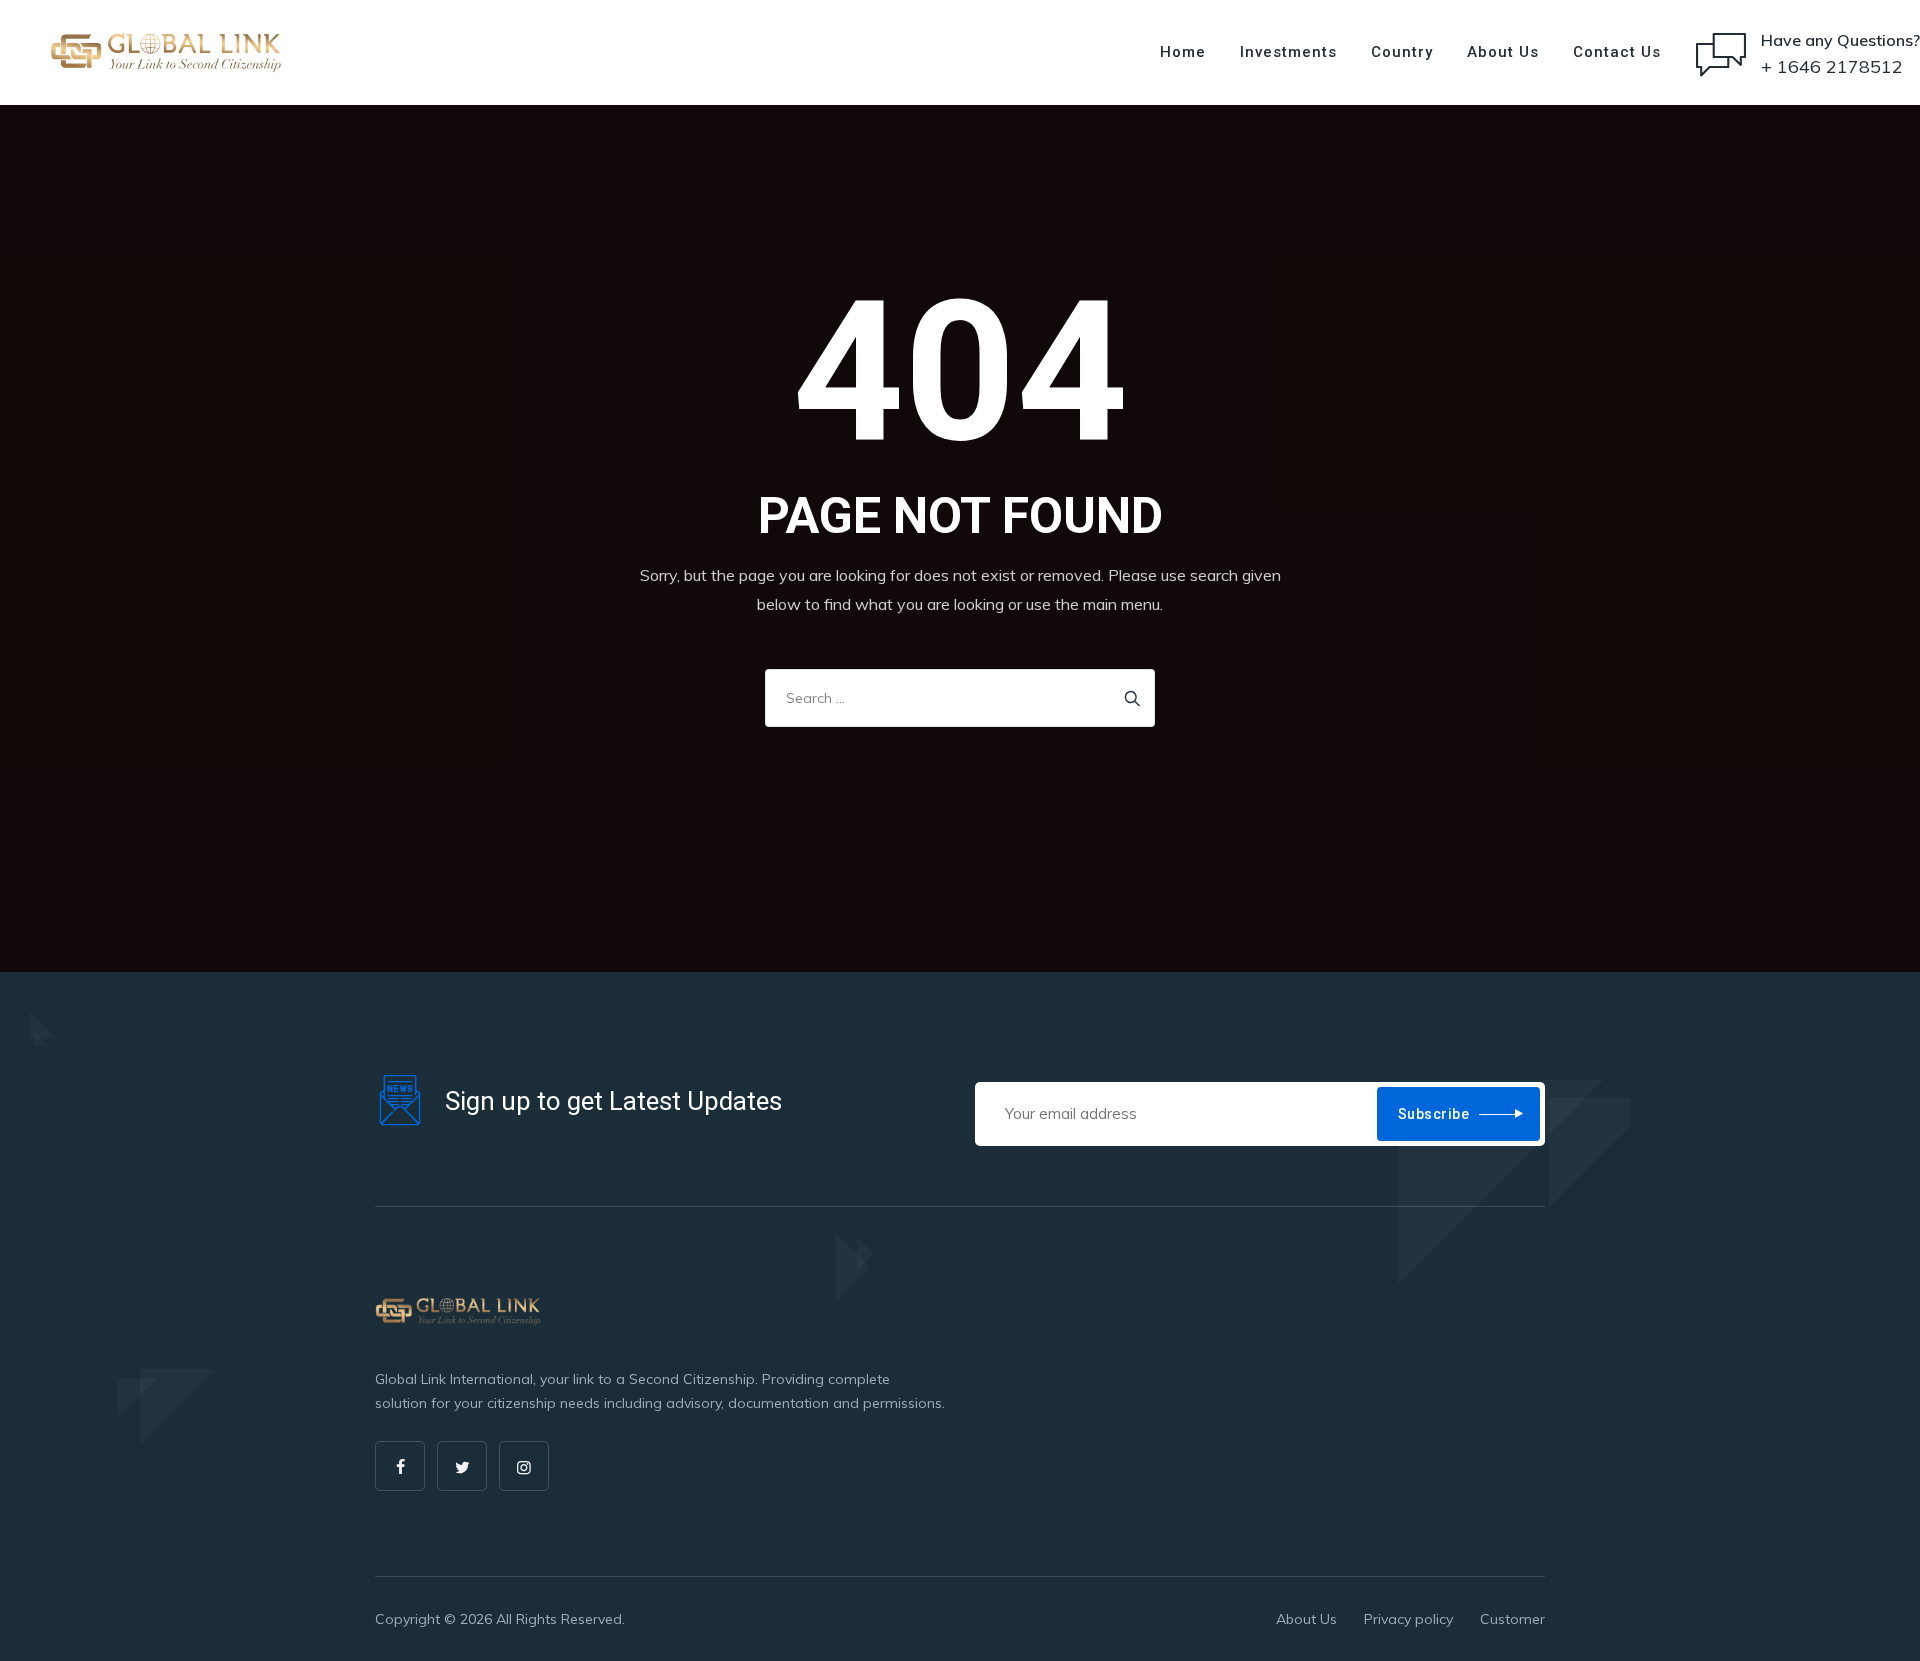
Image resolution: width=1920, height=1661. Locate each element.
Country (1402, 52)
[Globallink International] (166, 52)
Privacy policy (1408, 1619)
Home (1183, 52)
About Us (1503, 52)
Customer (1512, 1619)
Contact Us (1617, 52)
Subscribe (1434, 1114)
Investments (1288, 52)
